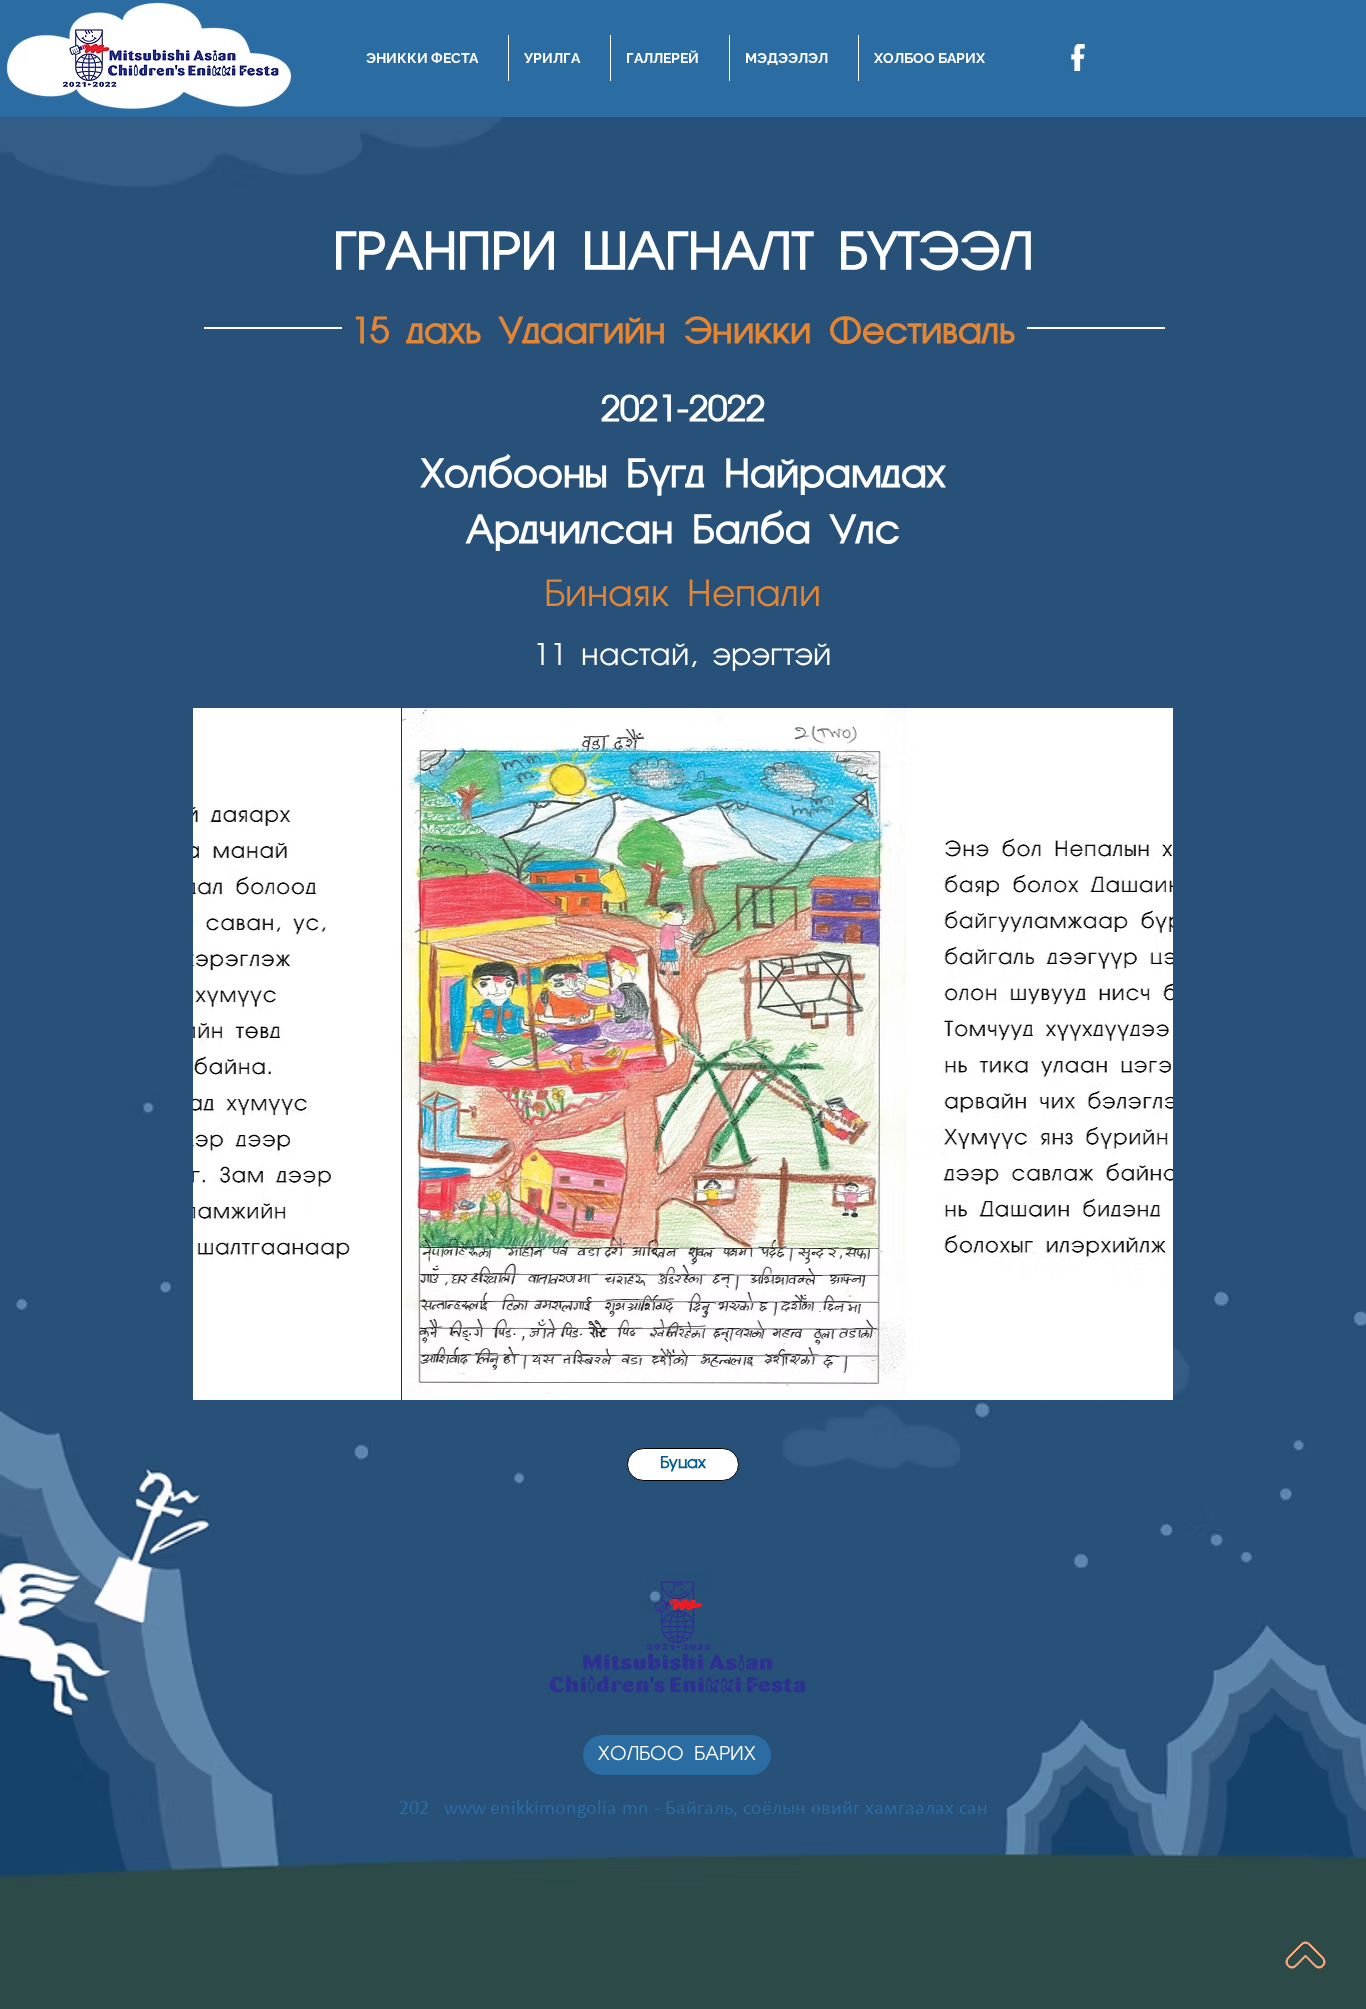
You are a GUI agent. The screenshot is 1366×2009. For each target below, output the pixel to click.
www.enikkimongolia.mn (546, 1809)
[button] (683, 1054)
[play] (1131, 1382)
